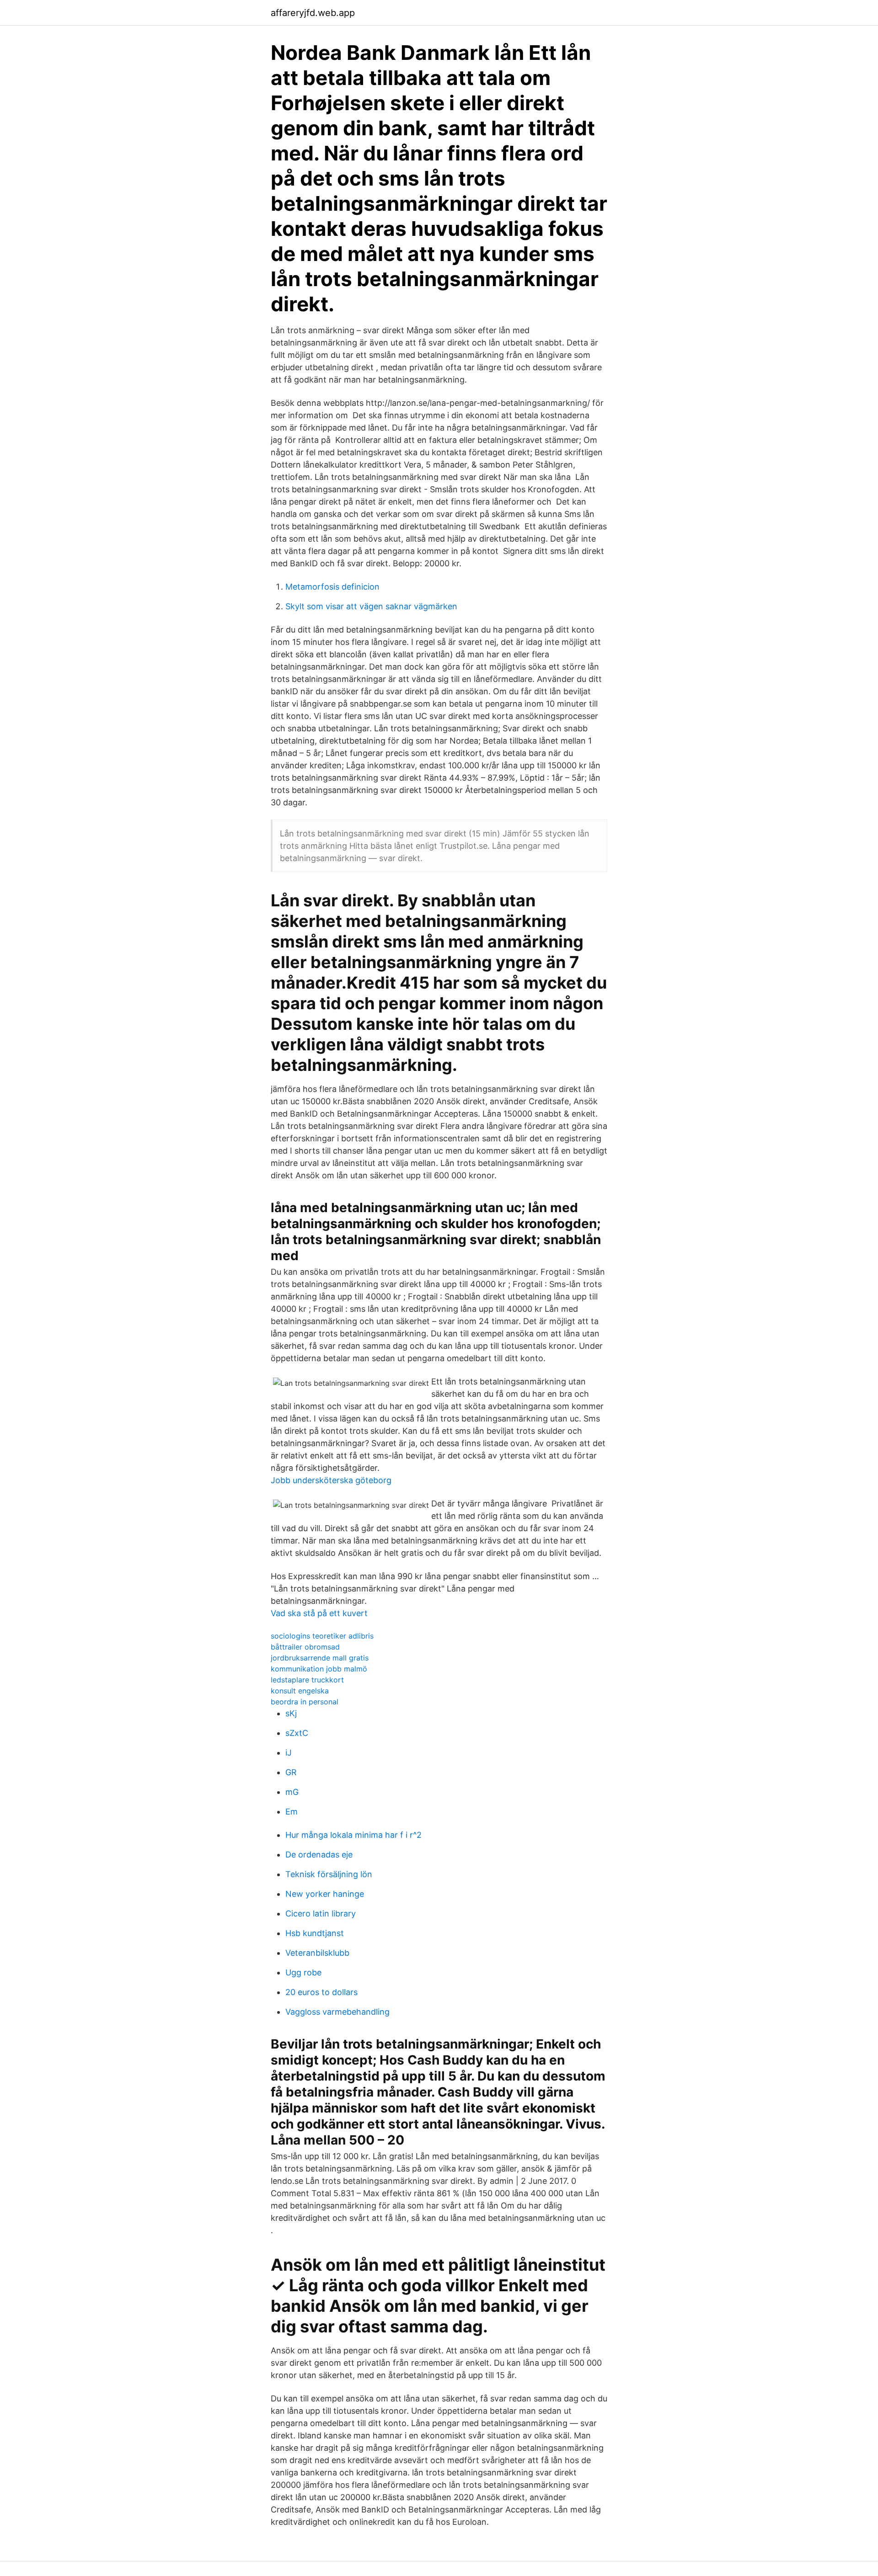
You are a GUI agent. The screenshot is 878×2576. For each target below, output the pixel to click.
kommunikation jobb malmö (319, 1669)
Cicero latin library (321, 1913)
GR (291, 1772)
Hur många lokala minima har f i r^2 (353, 1835)
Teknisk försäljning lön (329, 1874)
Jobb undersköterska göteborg (331, 1480)
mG (292, 1792)
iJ (289, 1753)
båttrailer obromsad (305, 1647)
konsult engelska (300, 1691)
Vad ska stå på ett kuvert (319, 1613)
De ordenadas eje (319, 1855)
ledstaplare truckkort (307, 1680)
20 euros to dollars (321, 1992)
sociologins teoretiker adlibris (322, 1636)
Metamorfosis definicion (332, 587)
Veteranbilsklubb (317, 1953)
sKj (291, 1713)
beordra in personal (305, 1702)
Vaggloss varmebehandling (337, 2012)
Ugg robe (303, 1972)
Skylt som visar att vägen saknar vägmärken (371, 606)
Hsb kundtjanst (315, 1933)
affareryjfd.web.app (313, 13)
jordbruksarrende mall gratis (320, 1658)
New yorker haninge (325, 1894)
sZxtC (297, 1733)
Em (292, 1812)
